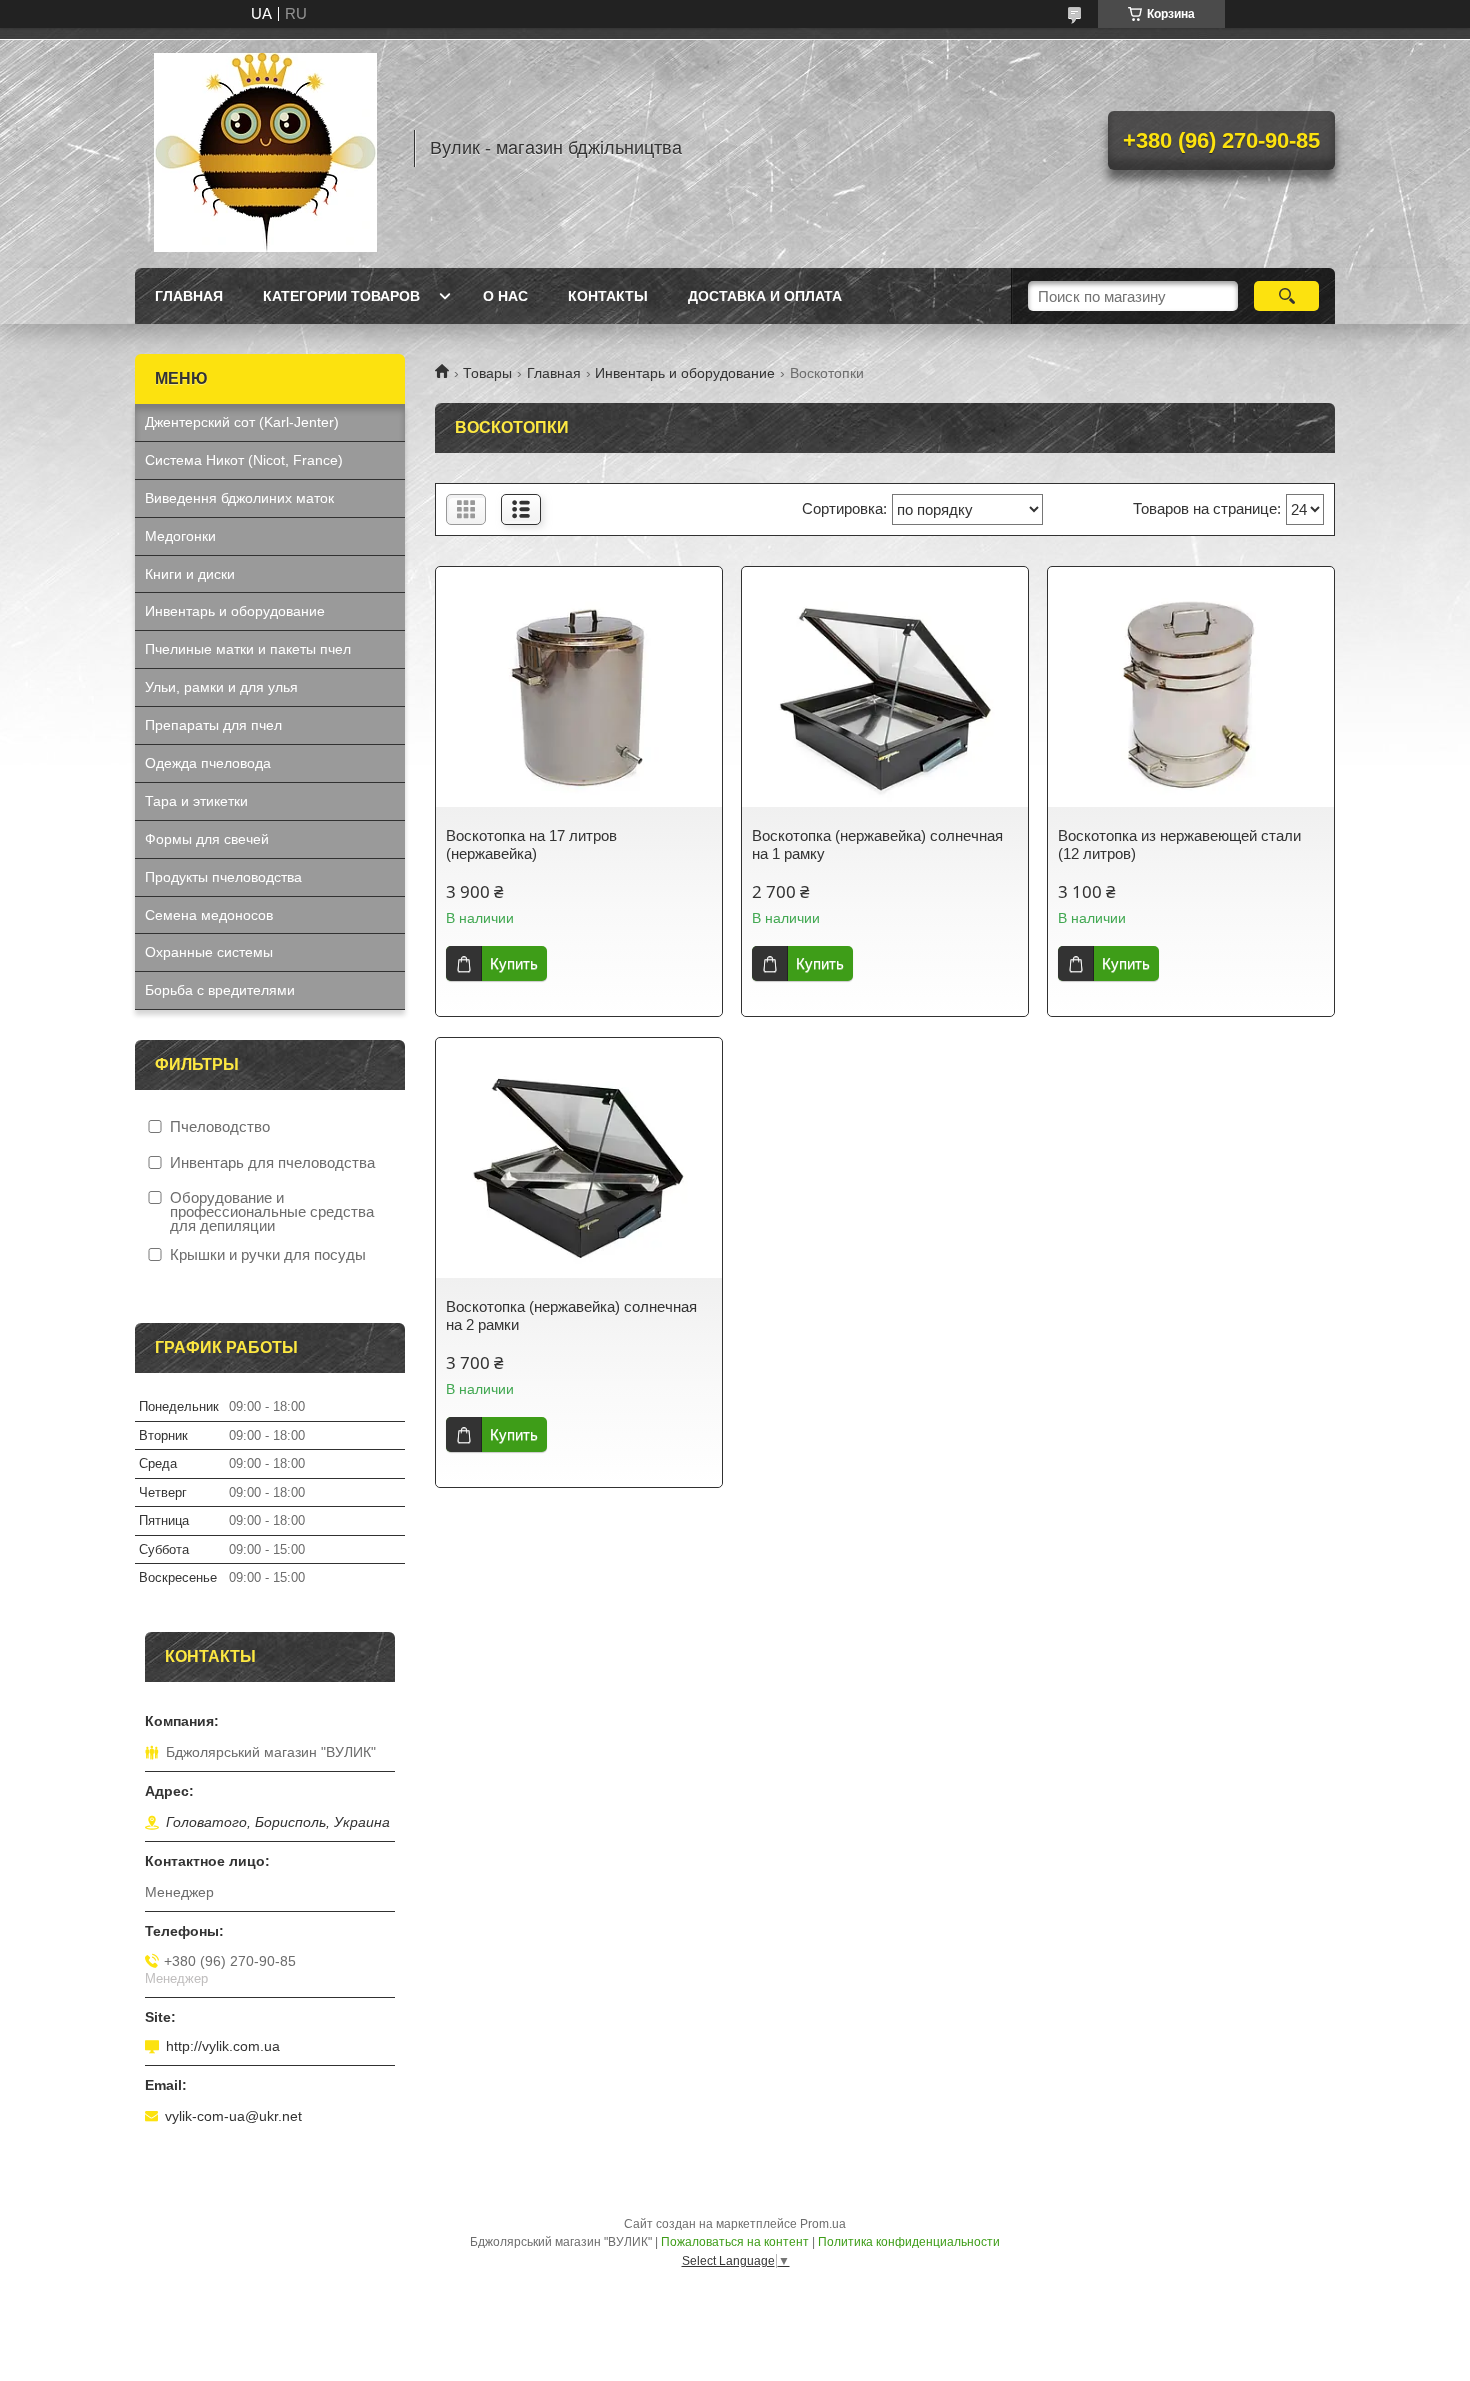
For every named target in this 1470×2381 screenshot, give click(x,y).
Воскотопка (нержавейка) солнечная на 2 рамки (571, 1315)
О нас (505, 296)
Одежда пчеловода (208, 763)
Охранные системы (209, 952)
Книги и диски (190, 574)
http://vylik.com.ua (223, 2046)
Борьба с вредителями (220, 990)
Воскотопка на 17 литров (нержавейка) (531, 844)
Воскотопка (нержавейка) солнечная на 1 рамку (877, 844)
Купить (514, 963)
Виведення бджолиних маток (239, 498)
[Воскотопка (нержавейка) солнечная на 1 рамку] (885, 697)
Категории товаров (341, 296)
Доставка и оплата (765, 296)
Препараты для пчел (213, 725)
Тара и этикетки (196, 801)
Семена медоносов (209, 915)
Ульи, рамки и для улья (221, 687)
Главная (189, 296)
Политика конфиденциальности (909, 2242)
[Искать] (1286, 296)
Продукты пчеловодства (223, 877)
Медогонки (180, 536)
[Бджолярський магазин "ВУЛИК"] (265, 148)
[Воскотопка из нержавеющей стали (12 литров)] (1191, 697)
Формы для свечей (207, 839)
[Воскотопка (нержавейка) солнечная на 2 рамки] (579, 1168)
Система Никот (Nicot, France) (244, 460)
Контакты (608, 296)
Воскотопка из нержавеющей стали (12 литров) (1179, 844)
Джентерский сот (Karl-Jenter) (242, 422)
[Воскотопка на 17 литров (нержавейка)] (579, 697)
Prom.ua (823, 2224)
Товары (487, 373)
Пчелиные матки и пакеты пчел (248, 649)
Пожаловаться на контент (735, 2242)
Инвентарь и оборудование (685, 373)
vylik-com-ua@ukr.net (233, 2116)
